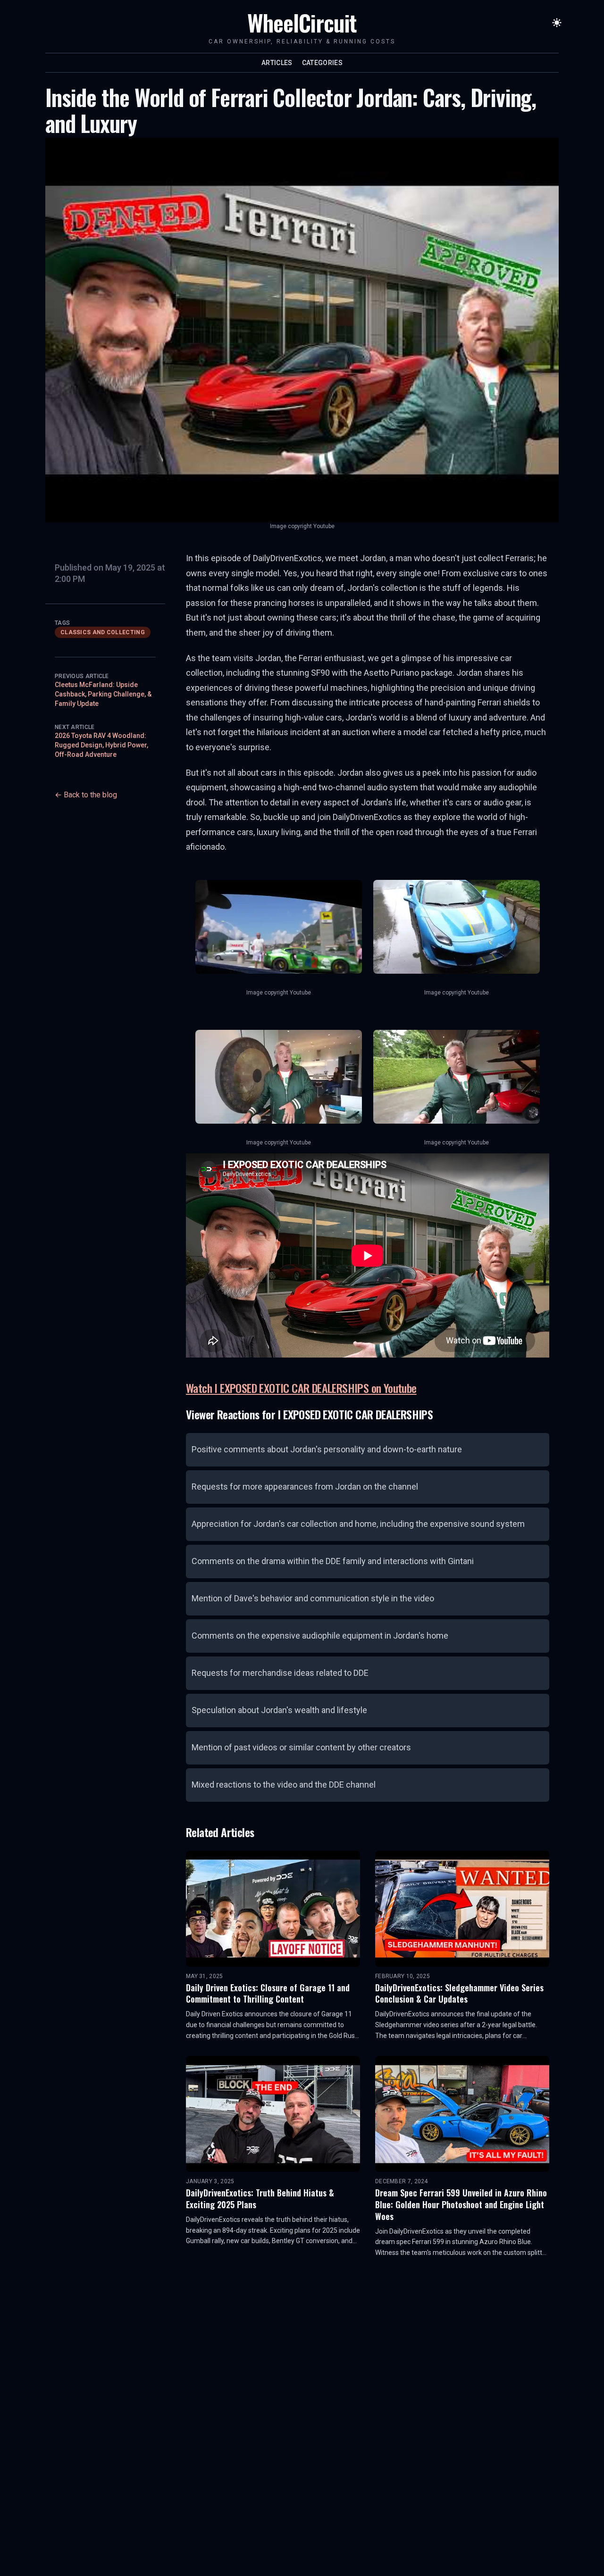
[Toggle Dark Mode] (557, 23)
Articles (277, 63)
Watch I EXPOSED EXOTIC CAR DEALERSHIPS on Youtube (301, 1388)
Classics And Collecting (103, 632)
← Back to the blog (86, 795)
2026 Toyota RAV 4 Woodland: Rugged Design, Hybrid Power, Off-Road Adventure (101, 745)
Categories (323, 63)
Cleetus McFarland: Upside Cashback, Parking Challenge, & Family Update (103, 694)
